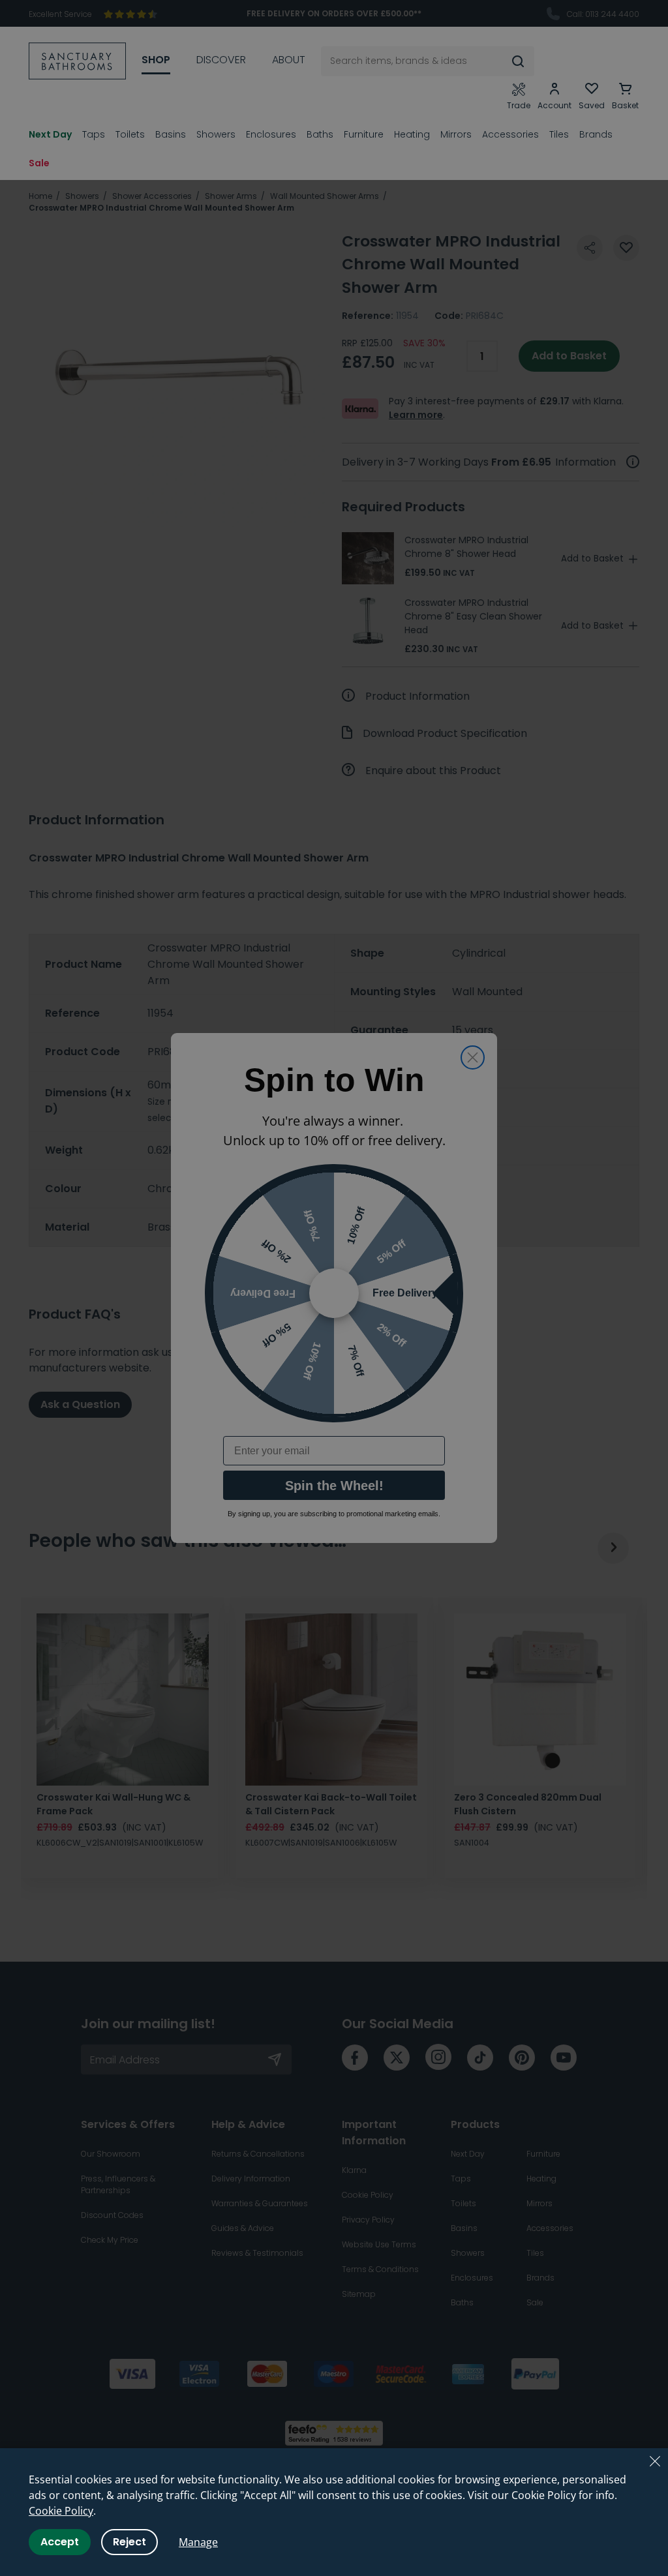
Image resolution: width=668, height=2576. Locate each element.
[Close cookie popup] (655, 2461)
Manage (198, 2542)
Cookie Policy (61, 2511)
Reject (129, 2542)
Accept (60, 2542)
